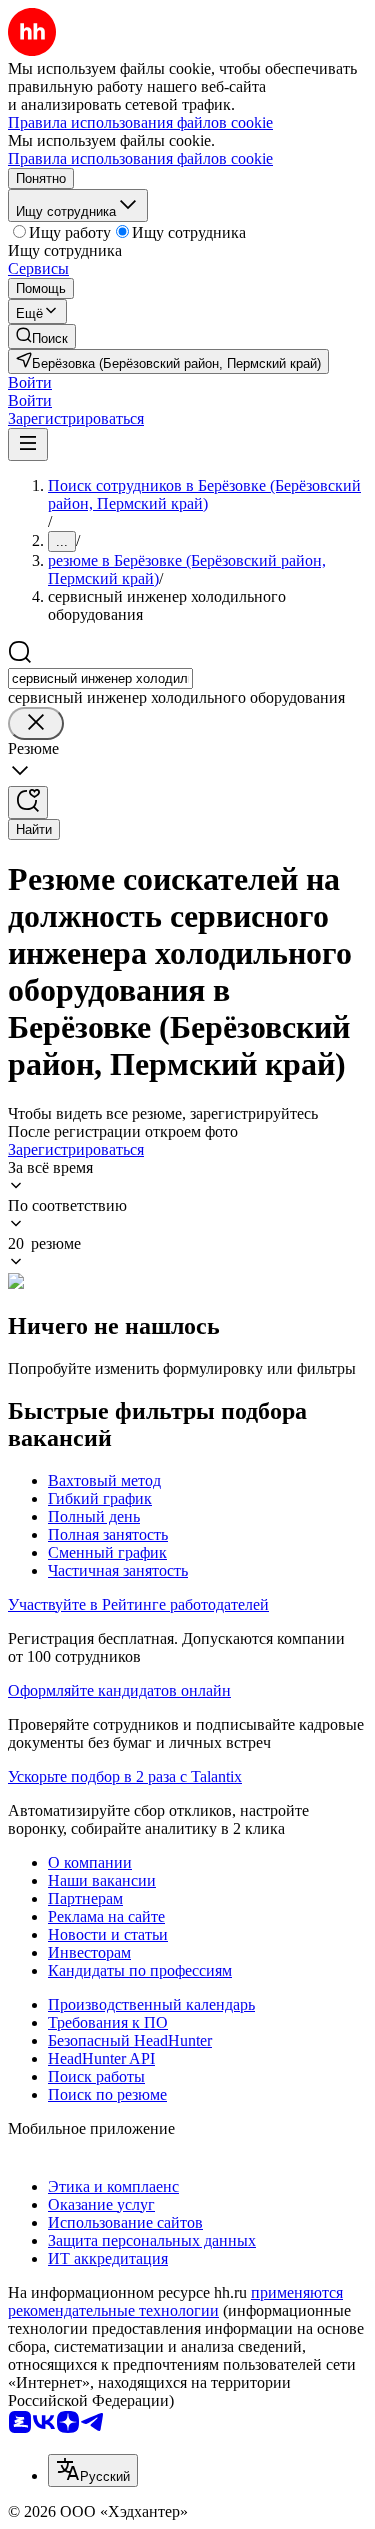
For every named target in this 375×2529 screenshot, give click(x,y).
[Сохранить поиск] (28, 802)
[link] (42, 336)
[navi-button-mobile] (28, 444)
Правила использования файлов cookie (140, 158)
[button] (30, 382)
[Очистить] (36, 723)
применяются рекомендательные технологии (175, 2301)
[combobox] (100, 678)
